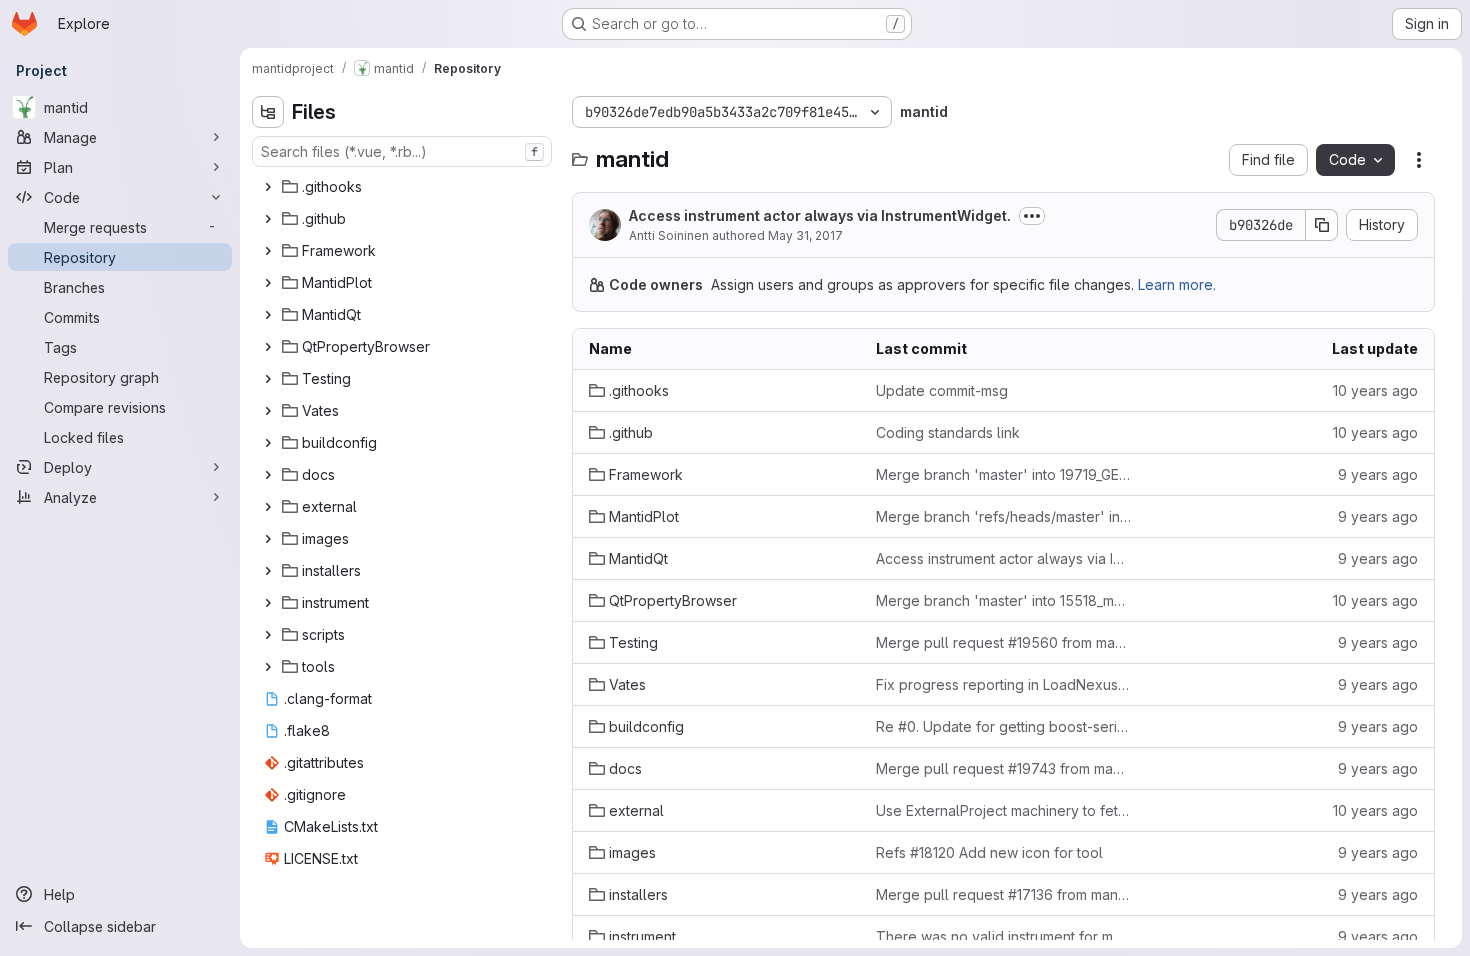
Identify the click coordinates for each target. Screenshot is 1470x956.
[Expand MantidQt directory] (268, 315)
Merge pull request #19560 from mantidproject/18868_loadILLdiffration (1003, 642)
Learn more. (1177, 284)
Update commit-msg (942, 390)
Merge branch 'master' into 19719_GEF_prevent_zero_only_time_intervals (1003, 474)
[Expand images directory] (268, 539)
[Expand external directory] (268, 507)
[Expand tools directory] (268, 667)
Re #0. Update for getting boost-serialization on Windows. (1003, 726)
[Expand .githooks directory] (268, 187)
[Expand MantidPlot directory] (268, 283)
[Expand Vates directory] (268, 411)
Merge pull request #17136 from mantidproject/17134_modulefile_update (1003, 894)
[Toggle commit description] (1032, 216)
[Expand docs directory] (268, 475)
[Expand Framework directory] (268, 251)
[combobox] (402, 151)
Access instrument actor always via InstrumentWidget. (820, 215)
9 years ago (1378, 474)
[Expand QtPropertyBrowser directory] (268, 347)
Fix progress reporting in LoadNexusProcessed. (1003, 684)
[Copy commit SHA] (1322, 225)
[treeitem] (404, 187)
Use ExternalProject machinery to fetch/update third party (1003, 810)
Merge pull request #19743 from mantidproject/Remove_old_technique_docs (1003, 768)
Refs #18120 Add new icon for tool (989, 852)
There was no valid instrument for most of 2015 (1003, 936)
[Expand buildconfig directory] (268, 443)
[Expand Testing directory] (268, 379)
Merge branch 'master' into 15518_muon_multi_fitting (1003, 600)
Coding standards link (948, 432)
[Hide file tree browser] (268, 112)
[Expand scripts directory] (268, 635)
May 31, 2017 (805, 235)
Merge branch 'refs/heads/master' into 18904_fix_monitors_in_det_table (1003, 516)
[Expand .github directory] (268, 219)
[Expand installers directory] (268, 571)
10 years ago (1375, 390)
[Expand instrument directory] (268, 603)
